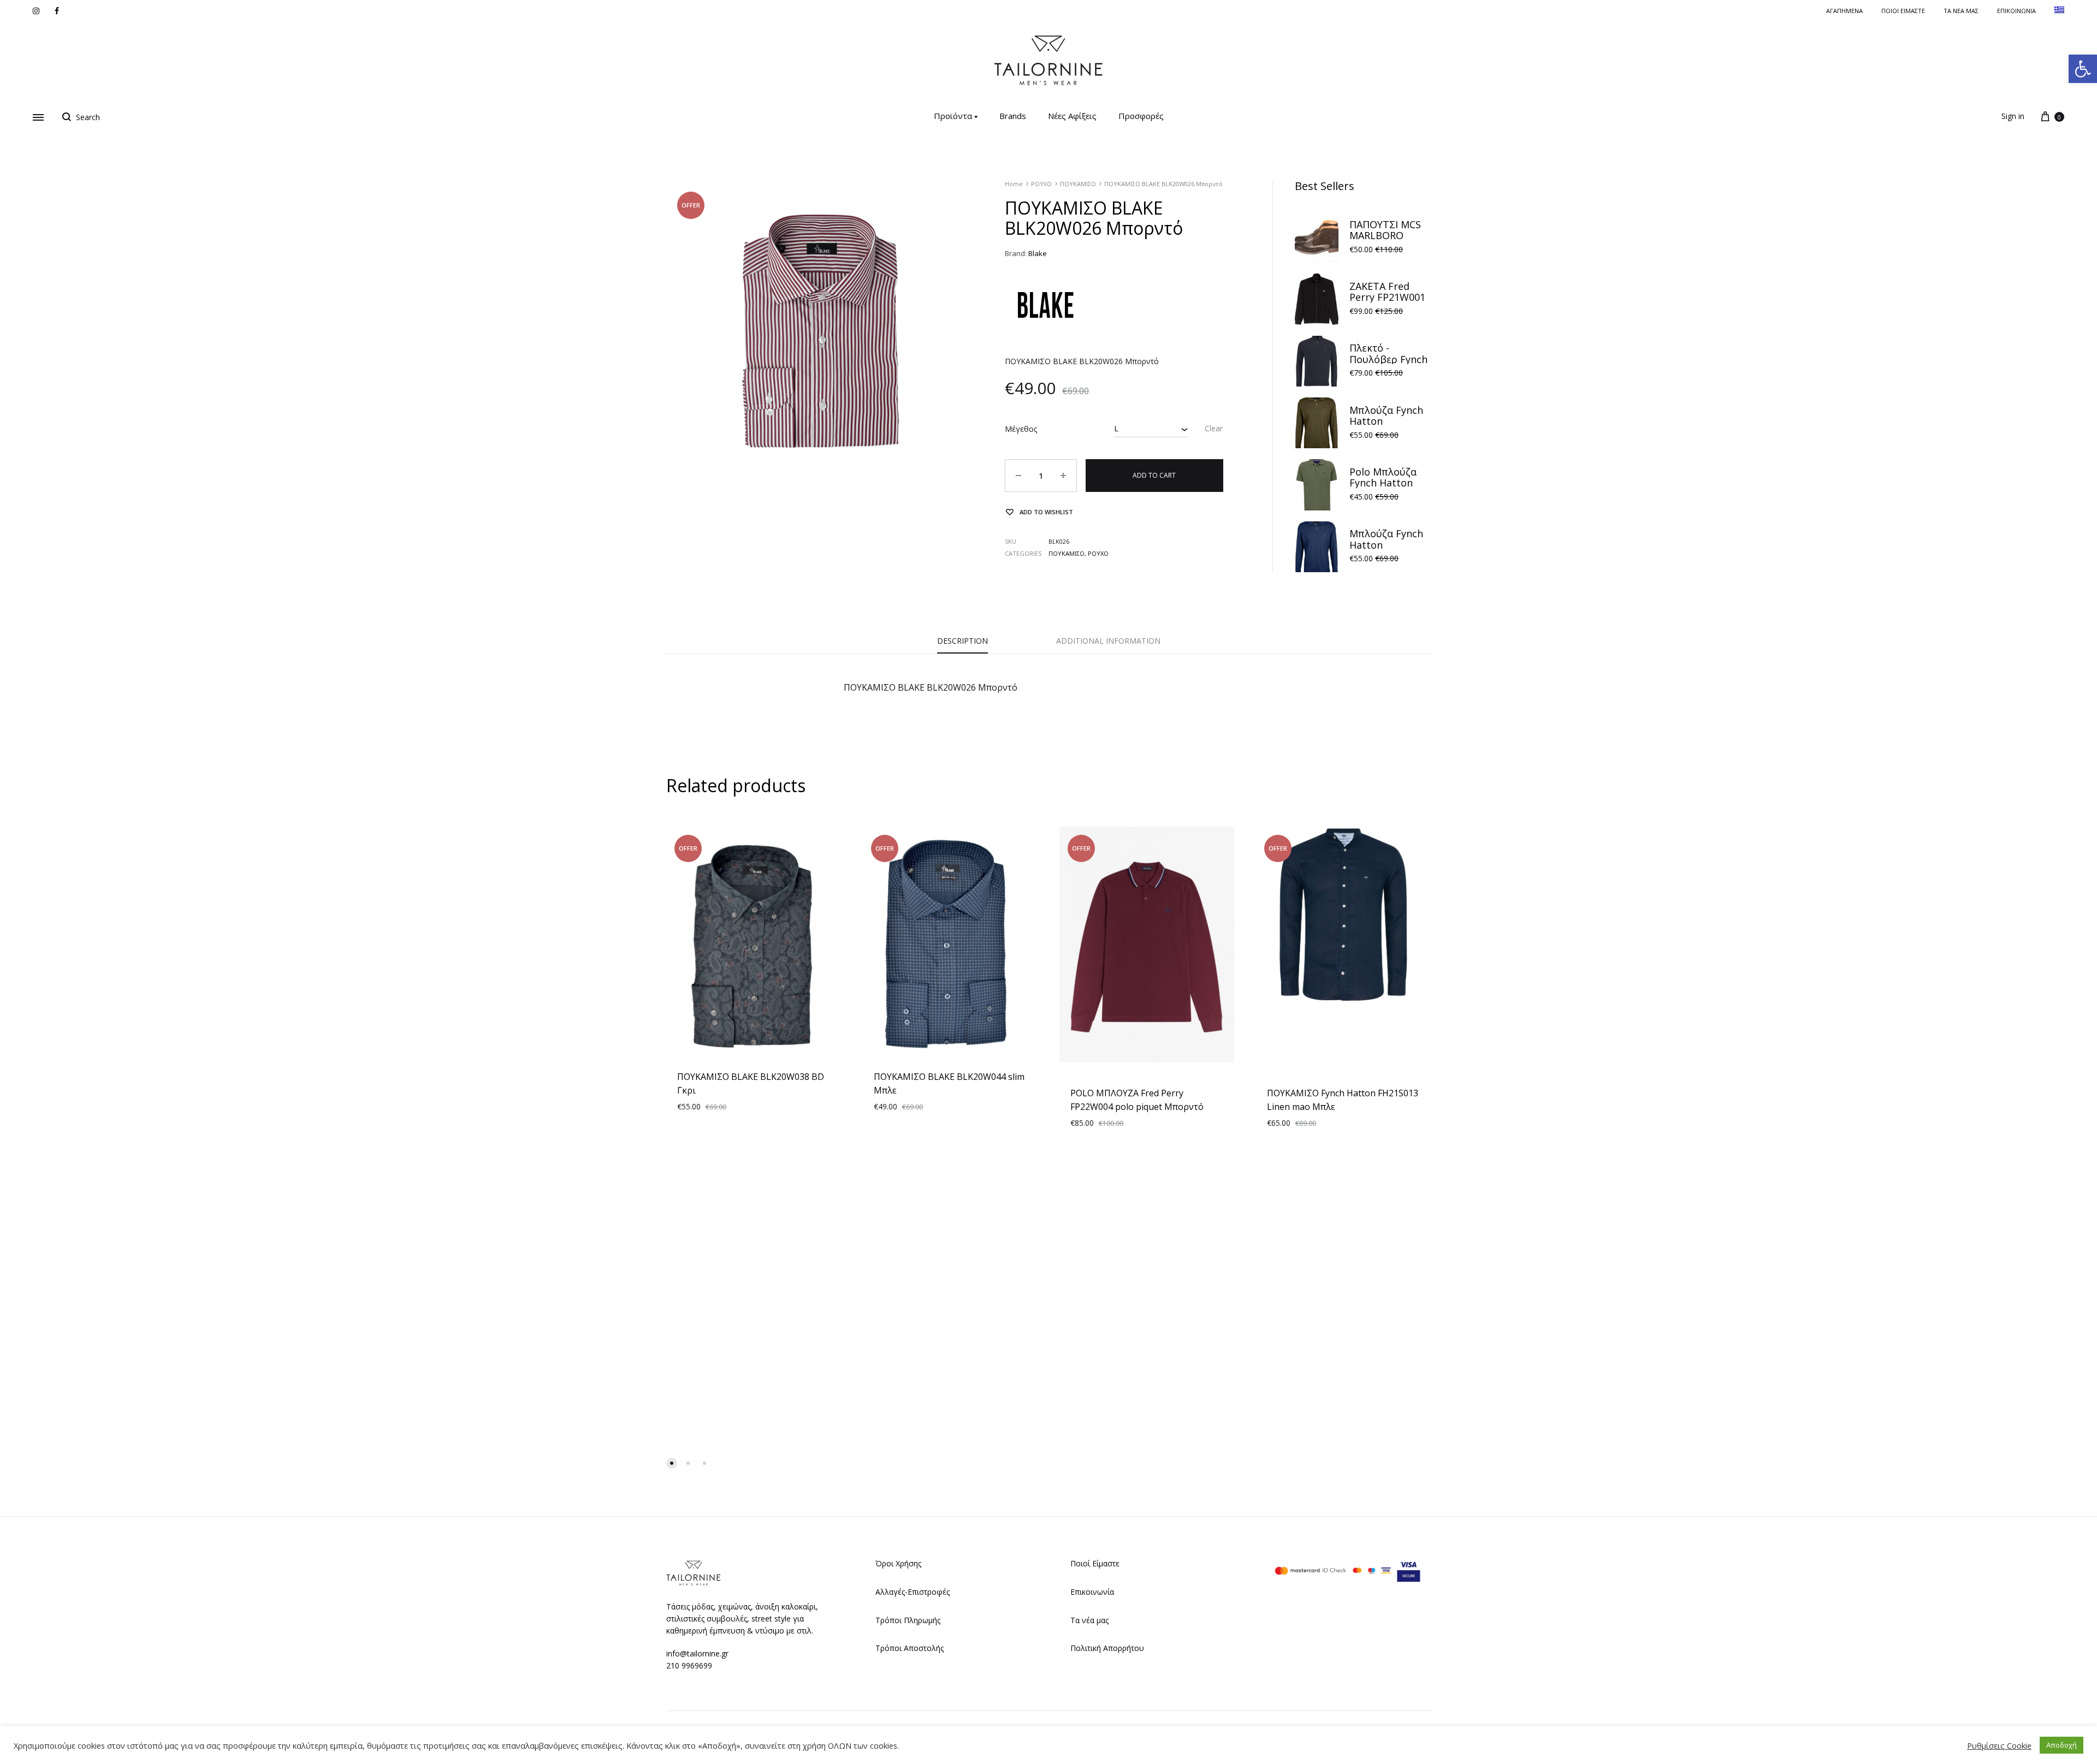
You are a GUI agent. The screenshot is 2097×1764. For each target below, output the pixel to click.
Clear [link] (1214, 428)
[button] (672, 1463)
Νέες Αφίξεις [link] (1072, 116)
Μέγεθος (1021, 429)
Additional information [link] (1108, 641)
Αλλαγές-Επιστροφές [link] (913, 1592)
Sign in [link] (2013, 116)
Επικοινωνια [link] (2016, 11)
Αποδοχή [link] (2062, 1745)
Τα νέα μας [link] (1961, 11)
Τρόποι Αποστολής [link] (910, 1648)
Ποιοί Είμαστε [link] (1095, 1563)
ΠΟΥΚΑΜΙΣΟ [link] (1078, 184)
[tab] (962, 644)
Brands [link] (1013, 116)
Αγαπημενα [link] (1844, 11)
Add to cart (1154, 475)
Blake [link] (1038, 253)
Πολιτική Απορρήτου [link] (1107, 1648)
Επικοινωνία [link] (1092, 1592)
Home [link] (1014, 184)
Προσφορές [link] (1141, 116)
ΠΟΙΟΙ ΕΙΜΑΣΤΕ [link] (1903, 11)
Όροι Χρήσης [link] (898, 1563)
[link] (2083, 69)
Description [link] (962, 641)
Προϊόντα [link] (953, 116)
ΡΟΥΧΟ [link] (1041, 184)
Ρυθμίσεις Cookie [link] (1999, 1745)
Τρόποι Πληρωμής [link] (908, 1620)
